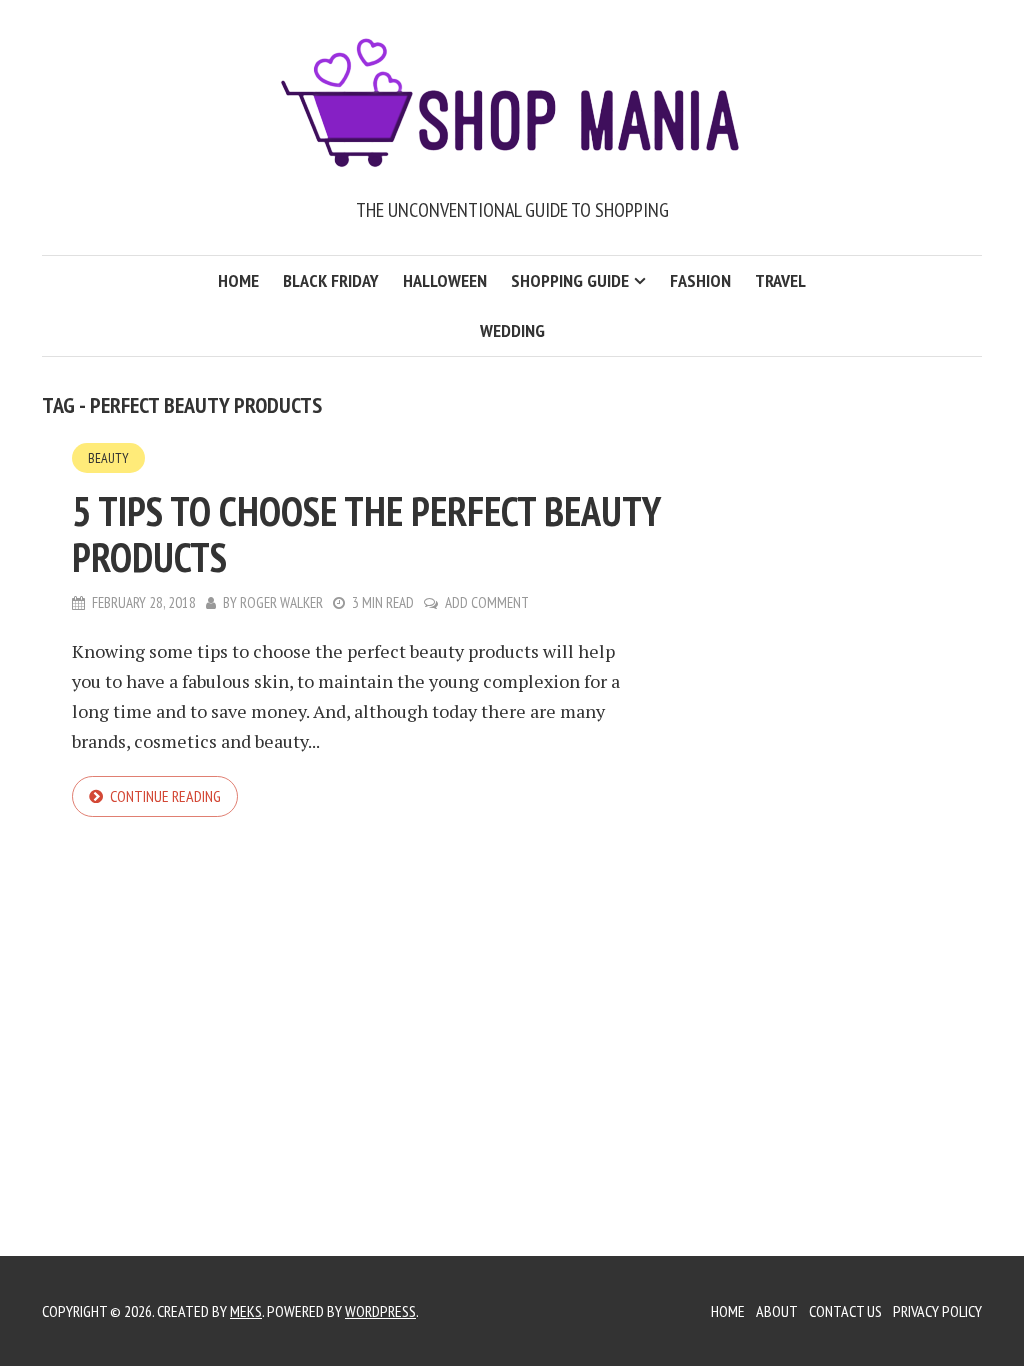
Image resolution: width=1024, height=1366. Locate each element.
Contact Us (845, 1311)
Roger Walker (281, 602)
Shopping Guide (570, 280)
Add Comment (487, 602)
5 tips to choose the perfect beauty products (366, 534)
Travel (780, 280)
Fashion (700, 280)
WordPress (380, 1311)
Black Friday (331, 280)
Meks (246, 1311)
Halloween (445, 280)
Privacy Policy (937, 1311)
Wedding (512, 330)
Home (238, 280)
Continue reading (165, 796)
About (777, 1311)
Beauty (108, 458)
